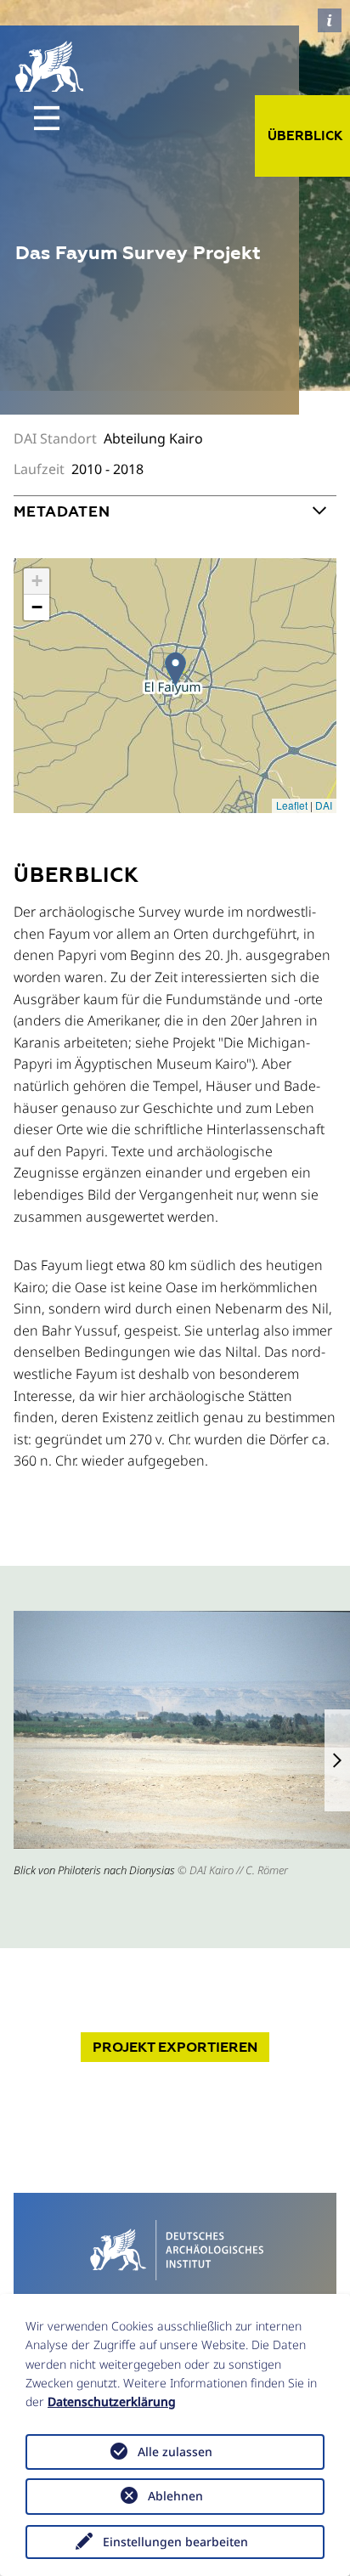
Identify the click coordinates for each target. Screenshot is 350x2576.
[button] (337, 1760)
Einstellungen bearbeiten (175, 2542)
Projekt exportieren (175, 2047)
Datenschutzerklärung (112, 2401)
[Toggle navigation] (47, 118)
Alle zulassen (175, 2452)
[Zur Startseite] (175, 2248)
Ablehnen (175, 2496)
